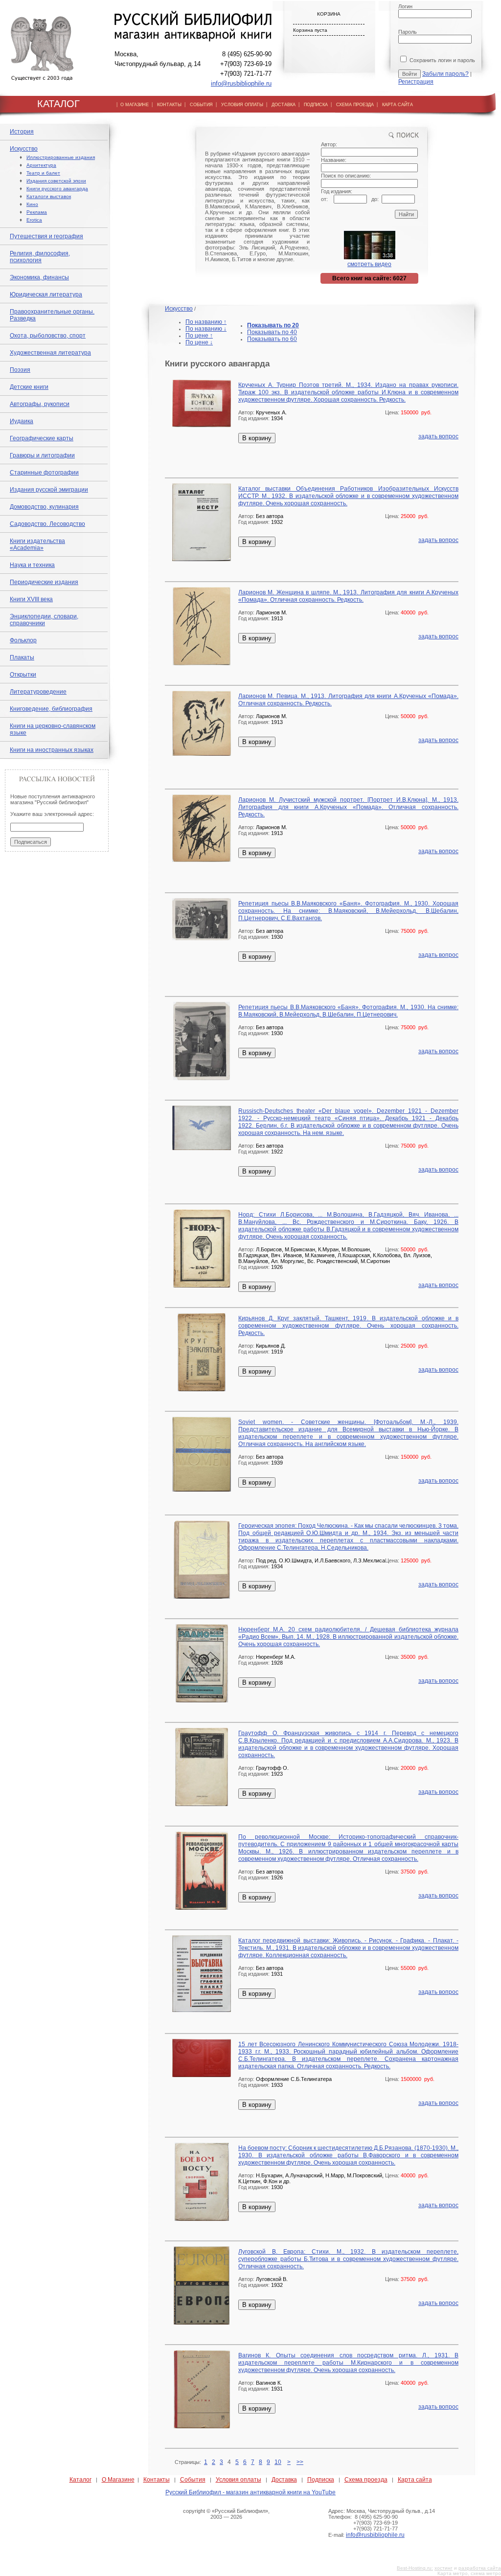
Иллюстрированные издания (61, 157)
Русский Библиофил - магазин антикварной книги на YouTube (250, 2492)
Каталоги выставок (49, 196)
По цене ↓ (199, 342)
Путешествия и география (46, 236)
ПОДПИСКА (316, 105)
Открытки (23, 675)
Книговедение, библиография (51, 709)
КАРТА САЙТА (398, 105)
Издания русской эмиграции (49, 490)
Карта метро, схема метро (469, 2573)
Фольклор (23, 640)
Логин (405, 6)
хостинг (444, 2568)
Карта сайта (415, 2480)
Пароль (408, 32)
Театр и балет (43, 173)
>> (300, 2462)
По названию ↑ (206, 322)
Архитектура (41, 165)
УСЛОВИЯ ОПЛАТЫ (242, 105)
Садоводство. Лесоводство (47, 524)
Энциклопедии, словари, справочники (44, 620)
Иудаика (22, 421)
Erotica (34, 220)
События (193, 2480)
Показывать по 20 (273, 325)
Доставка (284, 2480)
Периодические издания (44, 582)
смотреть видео (369, 264)
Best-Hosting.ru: (415, 2568)
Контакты (157, 2480)
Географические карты (42, 438)
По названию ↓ (206, 329)
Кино (32, 204)
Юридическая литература (46, 294)
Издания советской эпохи (56, 181)
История (22, 132)
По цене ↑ (199, 336)
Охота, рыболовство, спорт (48, 336)
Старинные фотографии (44, 473)
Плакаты (22, 657)
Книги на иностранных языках (52, 750)
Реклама (37, 212)
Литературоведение (38, 692)
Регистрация (416, 82)
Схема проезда (366, 2480)
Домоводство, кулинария (44, 507)
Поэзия (20, 370)
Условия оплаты (239, 2480)
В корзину (257, 438)
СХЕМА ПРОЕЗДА (355, 105)
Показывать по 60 (272, 339)
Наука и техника (32, 565)
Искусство (24, 149)
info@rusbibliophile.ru (241, 83)
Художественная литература (50, 353)
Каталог (80, 2480)
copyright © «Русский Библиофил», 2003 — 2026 (226, 2514)
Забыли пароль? (445, 74)
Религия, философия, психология (40, 257)
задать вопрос (438, 436)
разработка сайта (480, 2568)
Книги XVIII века (31, 599)
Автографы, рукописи (40, 404)
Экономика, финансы (39, 277)
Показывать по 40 (272, 332)
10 (278, 2462)
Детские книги (29, 387)
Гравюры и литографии (42, 455)
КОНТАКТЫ (169, 105)
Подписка (321, 2480)
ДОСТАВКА (284, 105)
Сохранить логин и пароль (442, 60)
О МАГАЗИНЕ (135, 105)
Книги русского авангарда (57, 189)
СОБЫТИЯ (201, 105)
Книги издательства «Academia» (37, 544)
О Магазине (118, 2480)
